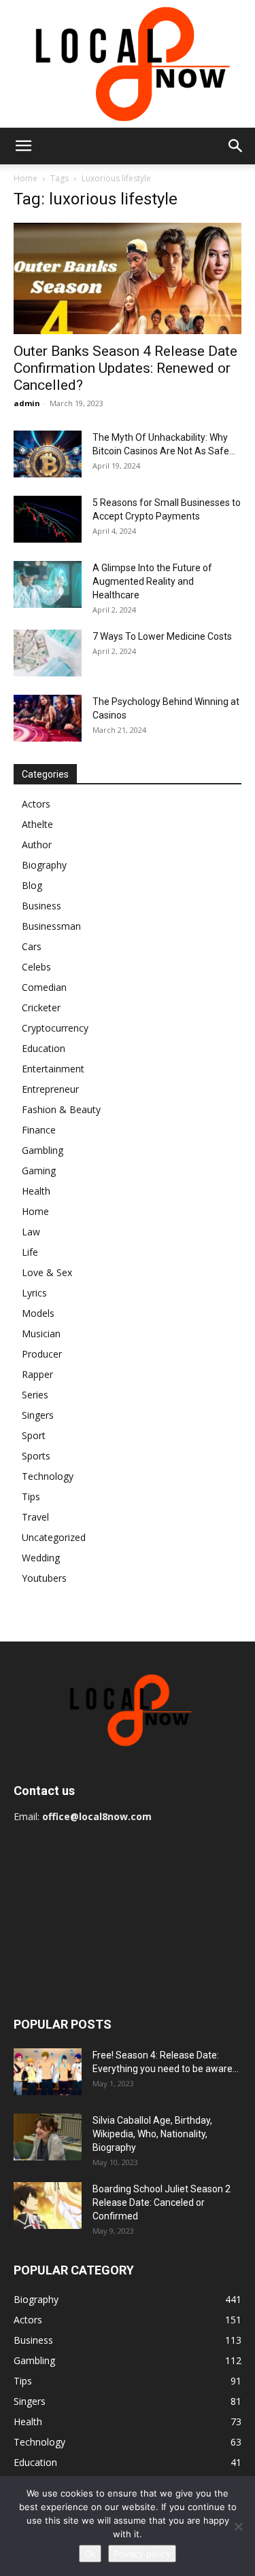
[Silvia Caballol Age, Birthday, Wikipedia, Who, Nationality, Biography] (48, 2137)
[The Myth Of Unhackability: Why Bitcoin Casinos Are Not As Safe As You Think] (48, 454)
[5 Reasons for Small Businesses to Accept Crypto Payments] (48, 519)
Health (36, 1191)
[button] (23, 146)
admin (27, 403)
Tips (31, 1496)
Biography (44, 865)
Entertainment (53, 1069)
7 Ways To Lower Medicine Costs (162, 636)
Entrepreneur (50, 1089)
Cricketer (41, 1008)
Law (31, 1232)
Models (38, 1313)
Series (35, 1395)
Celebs (36, 967)
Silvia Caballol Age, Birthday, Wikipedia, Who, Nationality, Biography (152, 2134)
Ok (90, 2554)
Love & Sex (47, 1272)
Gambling (42, 1150)
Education (44, 1048)
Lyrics (34, 1293)
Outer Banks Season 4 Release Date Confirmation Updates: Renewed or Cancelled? (125, 368)
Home (26, 178)
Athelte (37, 824)
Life (30, 1252)
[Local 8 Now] (128, 64)
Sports (36, 1456)
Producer (42, 1354)
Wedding (41, 1558)
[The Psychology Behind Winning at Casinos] (48, 718)
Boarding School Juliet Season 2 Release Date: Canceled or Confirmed (161, 2202)
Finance (39, 1130)
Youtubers (44, 1578)
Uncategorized (54, 1537)
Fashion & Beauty (61, 1109)
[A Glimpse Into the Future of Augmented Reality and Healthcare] (48, 584)
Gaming (39, 1171)
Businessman (51, 926)
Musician (41, 1334)
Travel (35, 1517)
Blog (32, 885)
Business (41, 906)
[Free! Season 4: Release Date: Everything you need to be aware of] (48, 2072)
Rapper (37, 1374)
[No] (238, 2526)
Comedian (44, 987)
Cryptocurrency (55, 1028)
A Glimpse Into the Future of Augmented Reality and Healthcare (152, 581)
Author (37, 845)
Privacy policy (142, 2554)
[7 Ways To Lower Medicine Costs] (48, 653)
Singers (38, 1415)
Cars (32, 946)
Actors (36, 804)
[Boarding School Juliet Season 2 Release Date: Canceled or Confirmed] (48, 2206)
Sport (34, 1435)
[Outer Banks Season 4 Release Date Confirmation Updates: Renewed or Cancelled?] (128, 278)
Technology (48, 1476)
